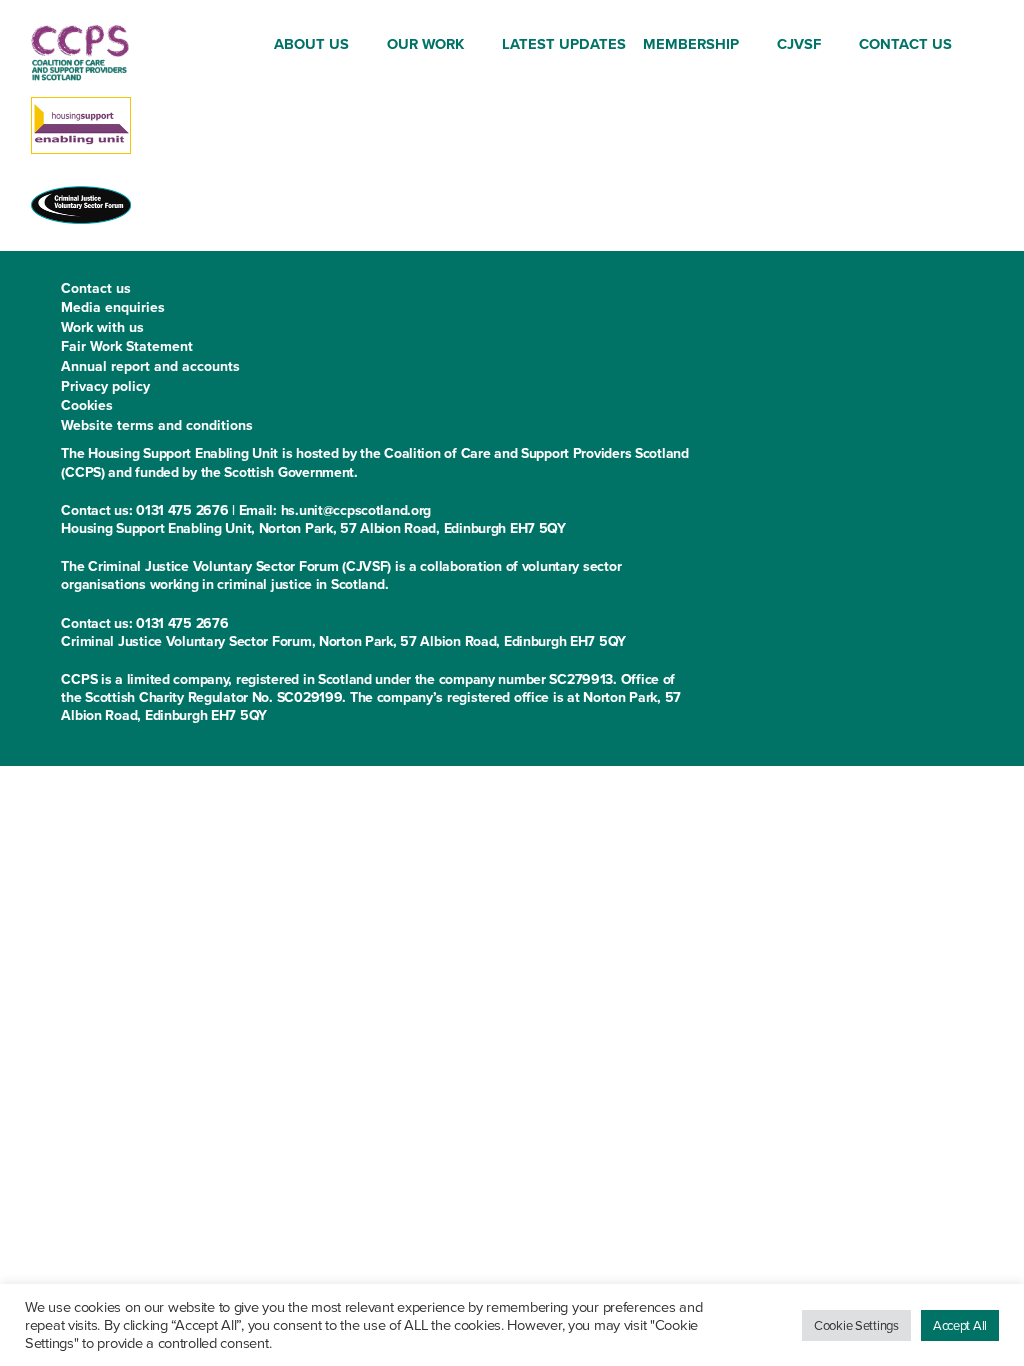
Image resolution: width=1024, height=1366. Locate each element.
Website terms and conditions (157, 425)
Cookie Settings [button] (856, 1325)
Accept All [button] (960, 1325)
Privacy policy (105, 386)
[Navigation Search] (978, 45)
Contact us (96, 288)
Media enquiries (113, 307)
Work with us (102, 327)
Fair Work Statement (127, 346)
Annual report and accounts (150, 366)
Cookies (87, 405)
